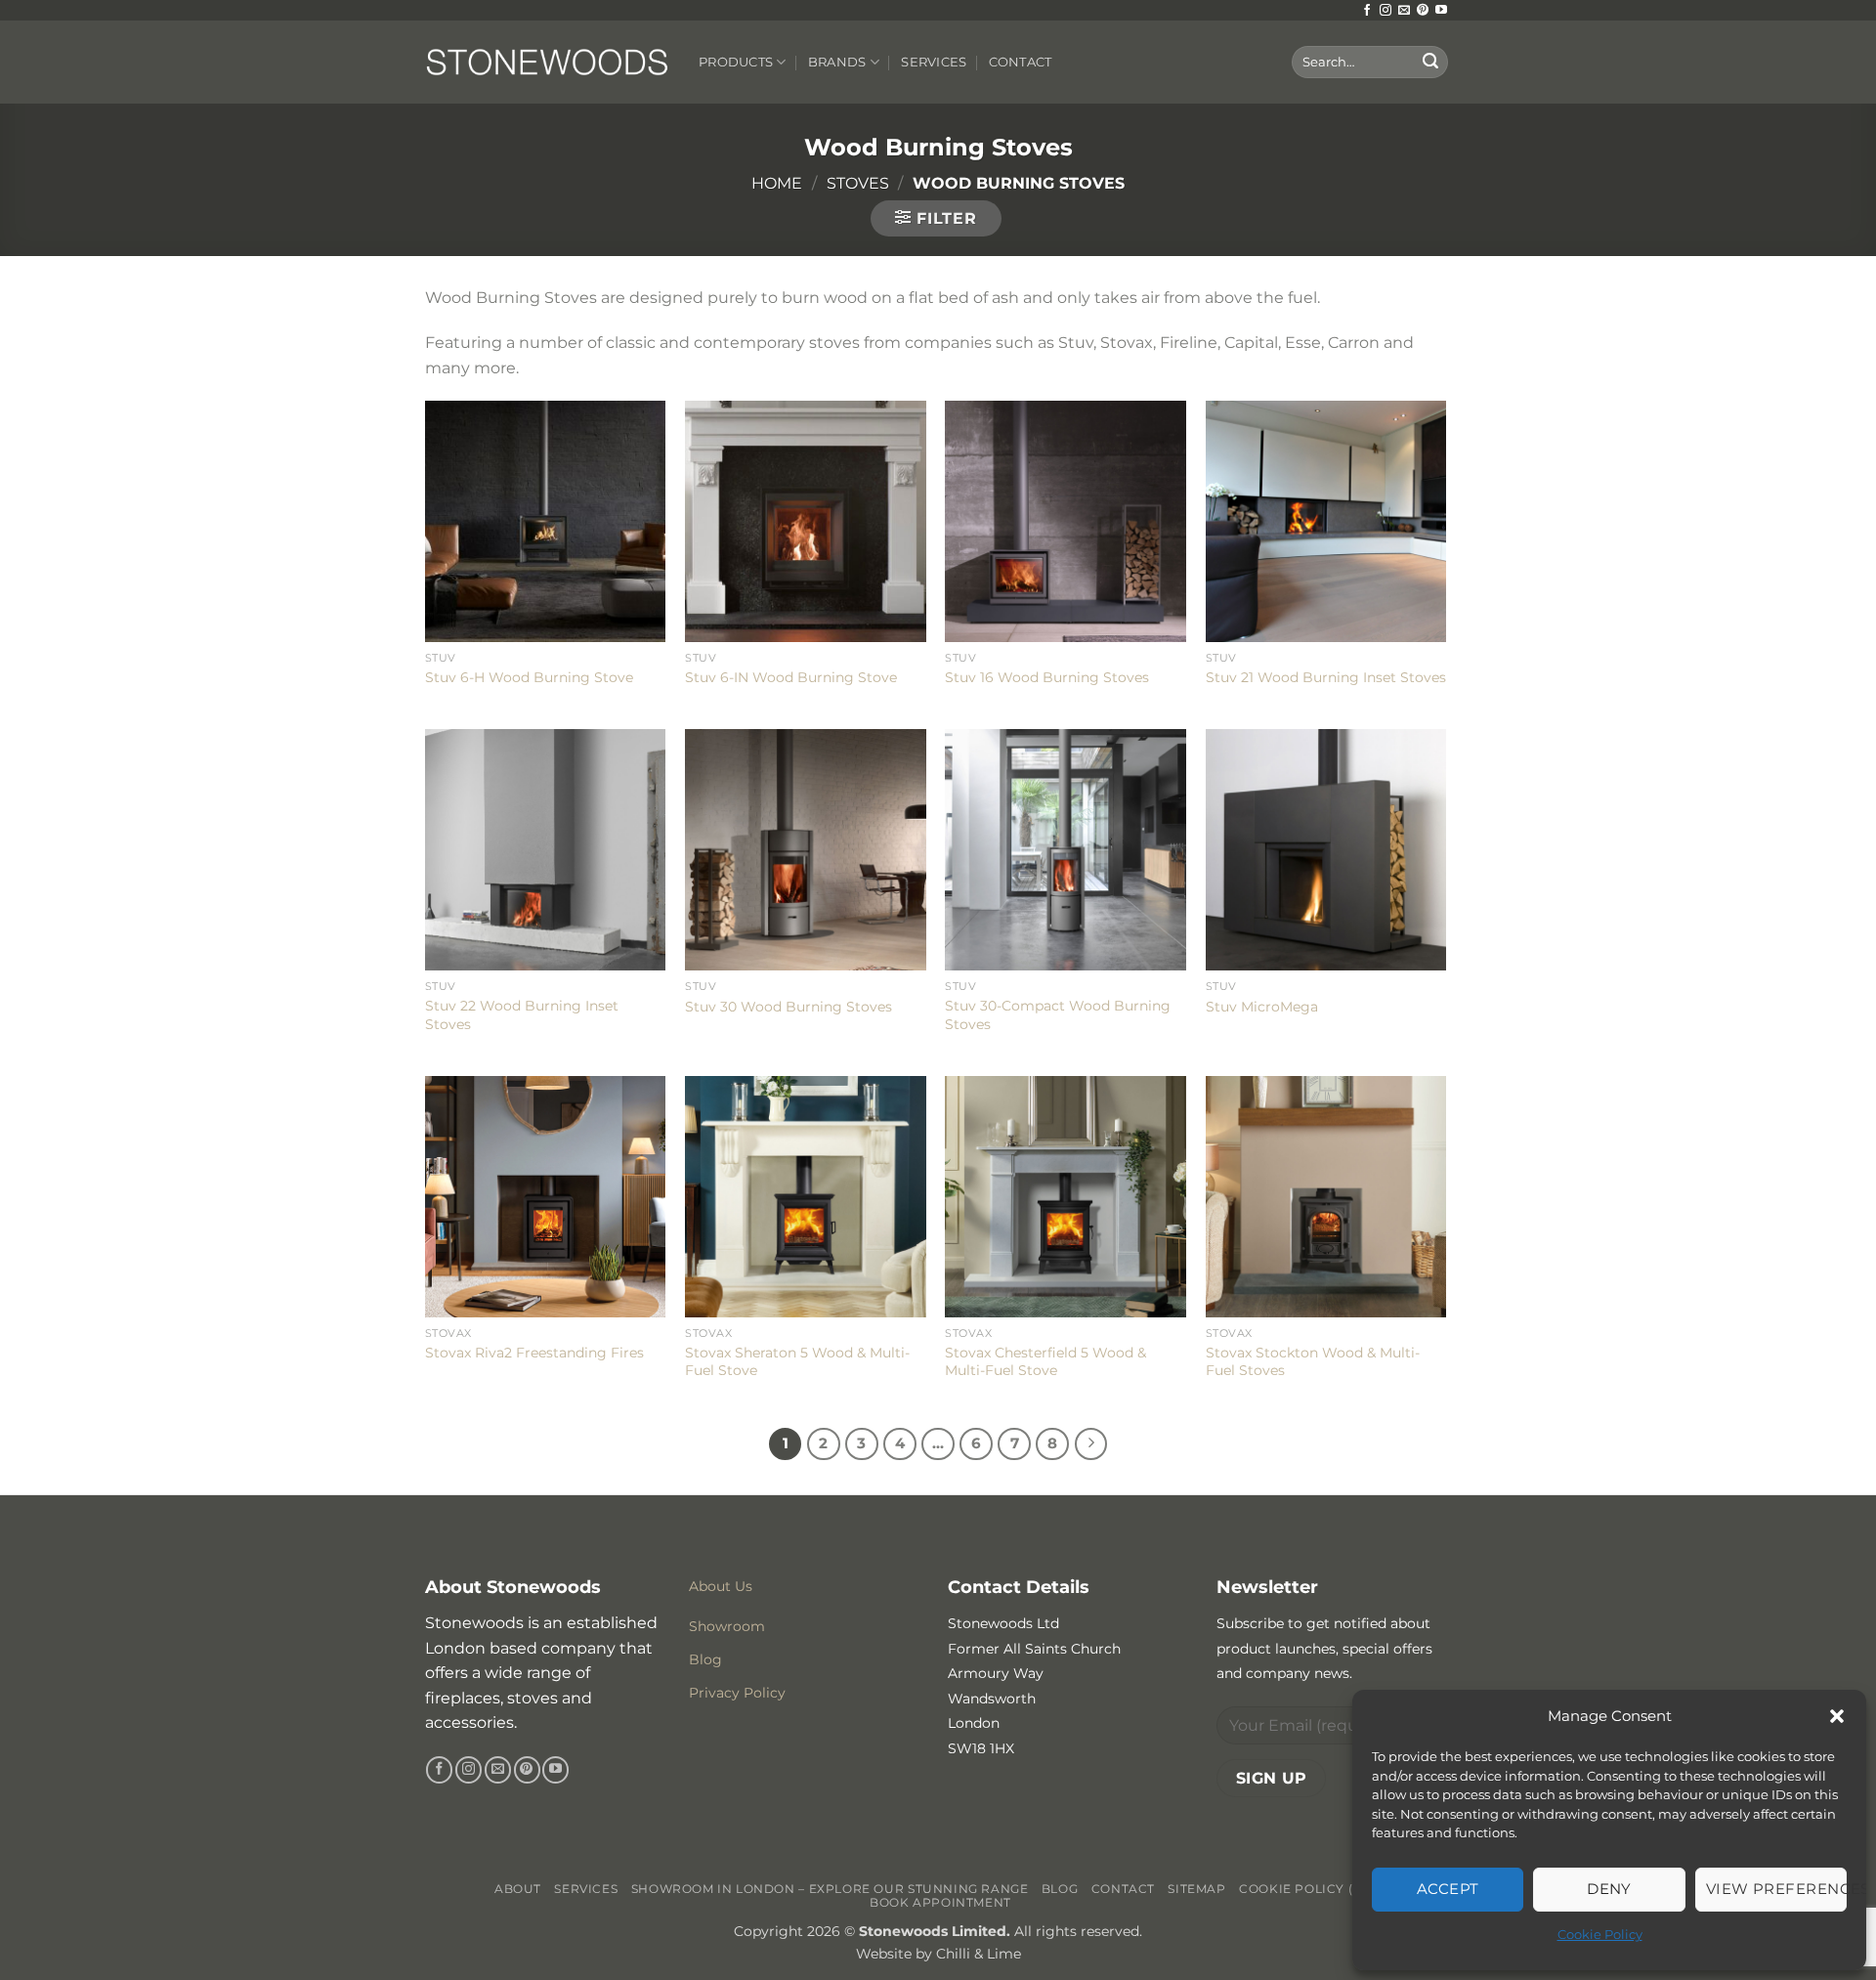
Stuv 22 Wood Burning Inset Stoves (522, 1015)
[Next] (1091, 1444)
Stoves (858, 183)
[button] (1837, 1716)
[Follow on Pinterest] (1423, 11)
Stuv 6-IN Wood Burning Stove (791, 677)
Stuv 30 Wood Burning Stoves (789, 1007)
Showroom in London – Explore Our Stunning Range (830, 1889)
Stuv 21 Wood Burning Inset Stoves (1326, 677)
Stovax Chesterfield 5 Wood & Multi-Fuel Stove (1045, 1362)
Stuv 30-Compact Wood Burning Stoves (1058, 1015)
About (518, 1889)
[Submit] (1430, 63)
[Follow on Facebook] (1367, 11)
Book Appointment (940, 1902)
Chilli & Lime (979, 1954)
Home (777, 183)
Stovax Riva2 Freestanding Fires (534, 1353)
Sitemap (1196, 1889)
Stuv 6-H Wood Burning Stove (529, 677)
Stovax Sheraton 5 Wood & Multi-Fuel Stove (797, 1362)
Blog (1060, 1889)
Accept (1448, 1889)
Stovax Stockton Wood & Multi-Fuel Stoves (1313, 1362)
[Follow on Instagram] (1386, 11)
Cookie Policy (1600, 1934)
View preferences (1776, 1889)
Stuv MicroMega (1262, 1007)
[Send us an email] (1404, 11)
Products (736, 62)
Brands (837, 62)
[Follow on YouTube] (1441, 11)
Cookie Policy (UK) (1308, 1889)
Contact (1021, 62)
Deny (1609, 1889)
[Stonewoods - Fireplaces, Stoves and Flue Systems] (547, 62)
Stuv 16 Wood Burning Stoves (1047, 677)
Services (934, 62)
